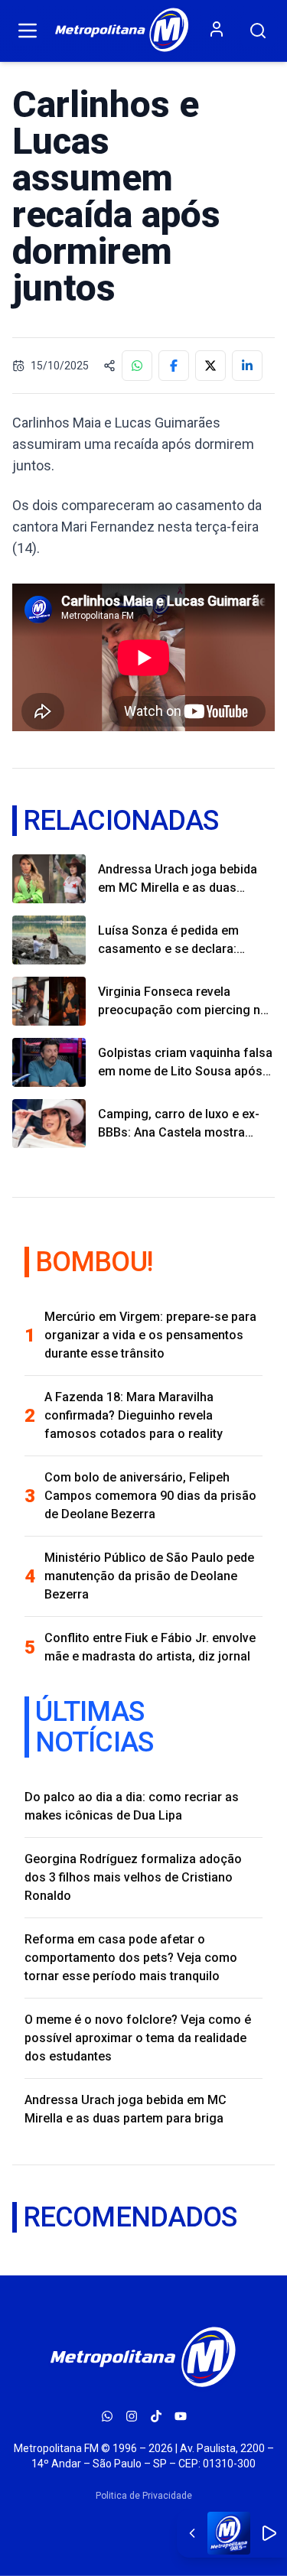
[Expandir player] (192, 2533)
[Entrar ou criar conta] (217, 29)
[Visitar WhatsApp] (107, 2416)
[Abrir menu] (28, 31)
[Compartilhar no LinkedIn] (247, 366)
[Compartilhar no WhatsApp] (137, 366)
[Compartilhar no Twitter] (210, 366)
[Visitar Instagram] (132, 2416)
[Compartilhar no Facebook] (174, 366)
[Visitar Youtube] (181, 2416)
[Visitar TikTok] (156, 2416)
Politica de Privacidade (144, 2496)
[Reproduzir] (269, 2533)
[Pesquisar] (258, 31)
